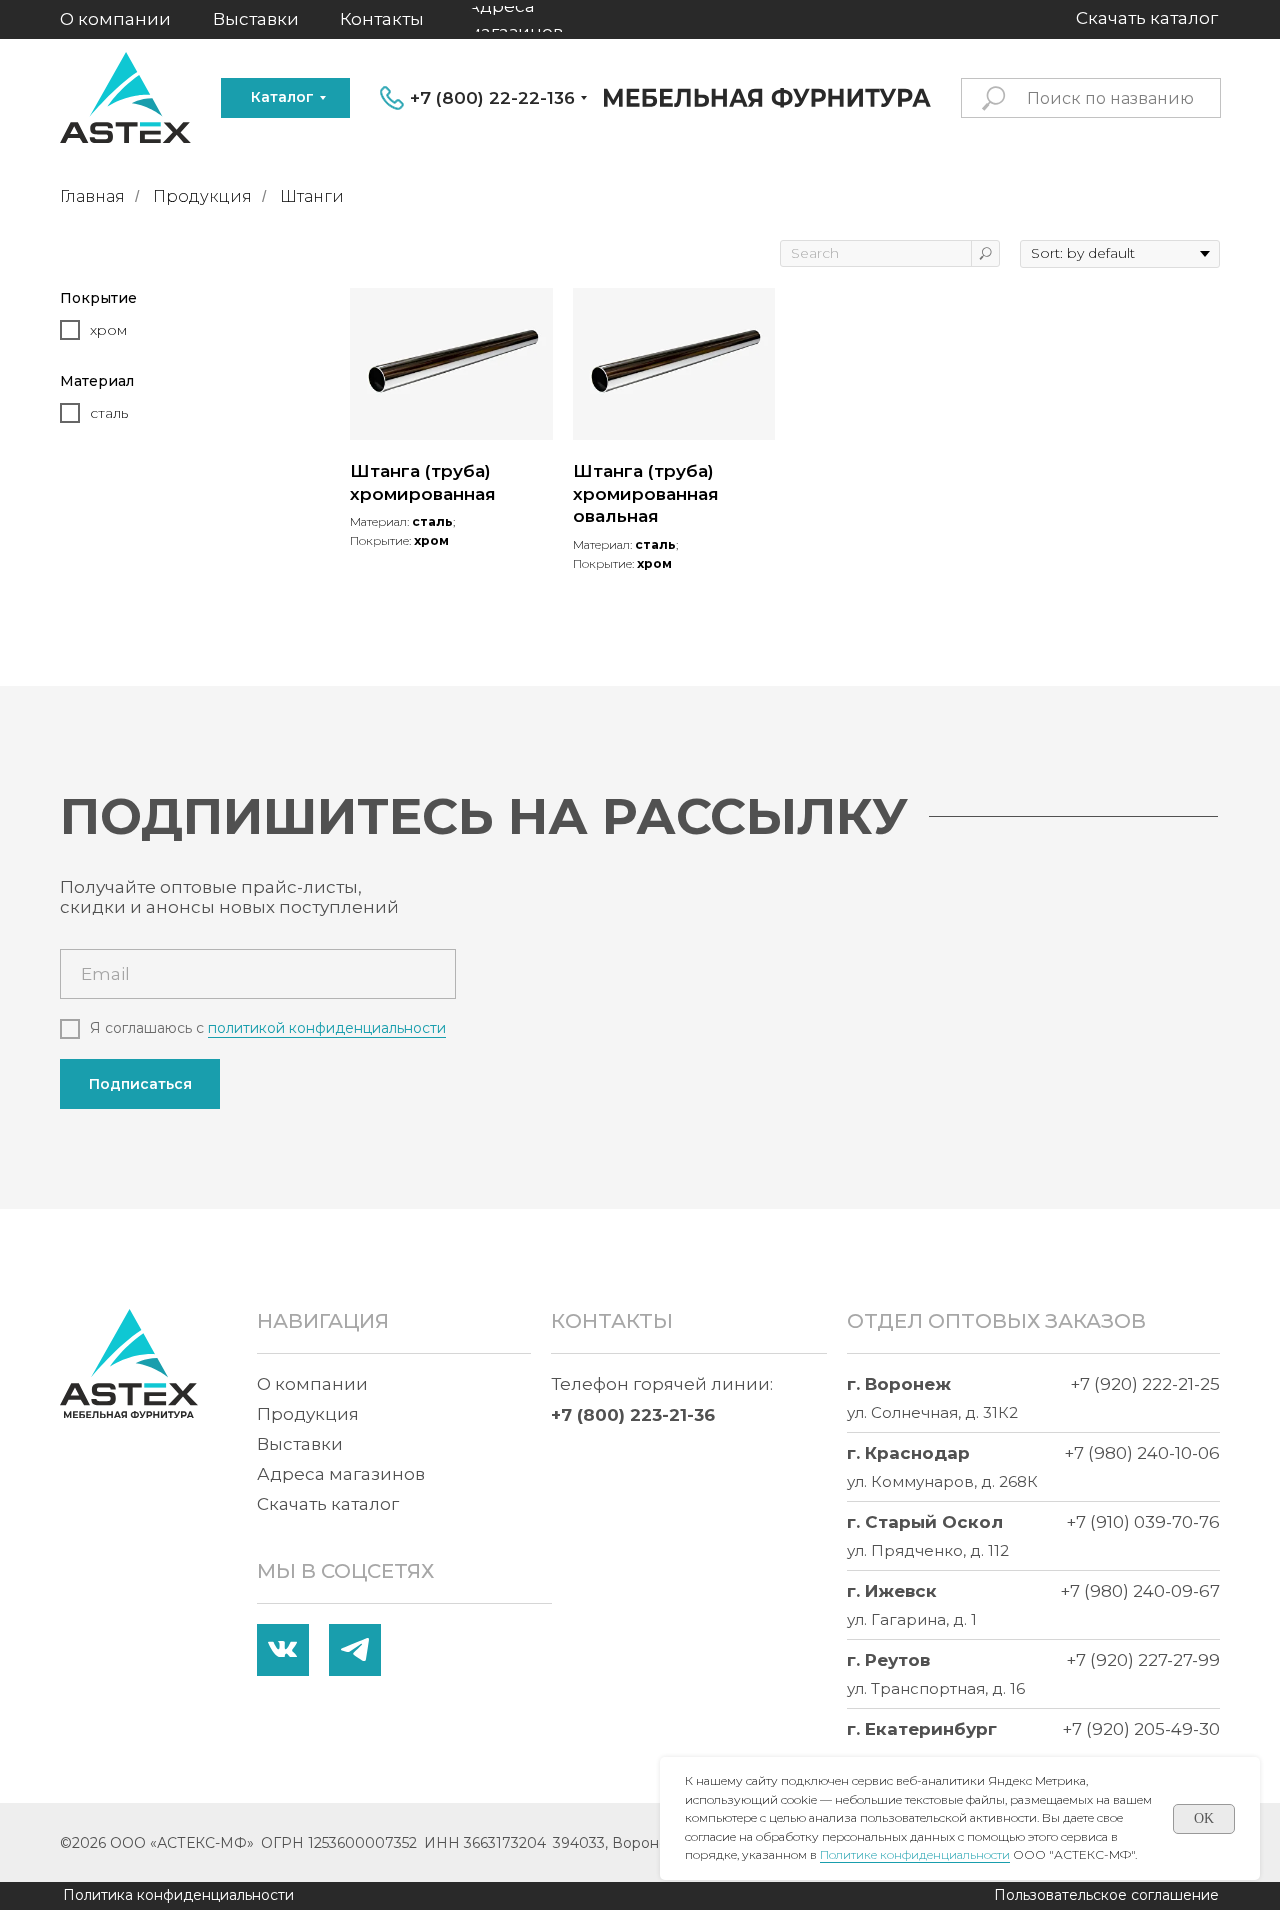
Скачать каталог (328, 1504)
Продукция (202, 196)
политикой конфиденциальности (327, 1028)
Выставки (300, 1444)
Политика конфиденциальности (178, 1895)
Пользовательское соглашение (1106, 1895)
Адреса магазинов (341, 1474)
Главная (92, 196)
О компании (312, 1384)
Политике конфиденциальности (915, 1854)
